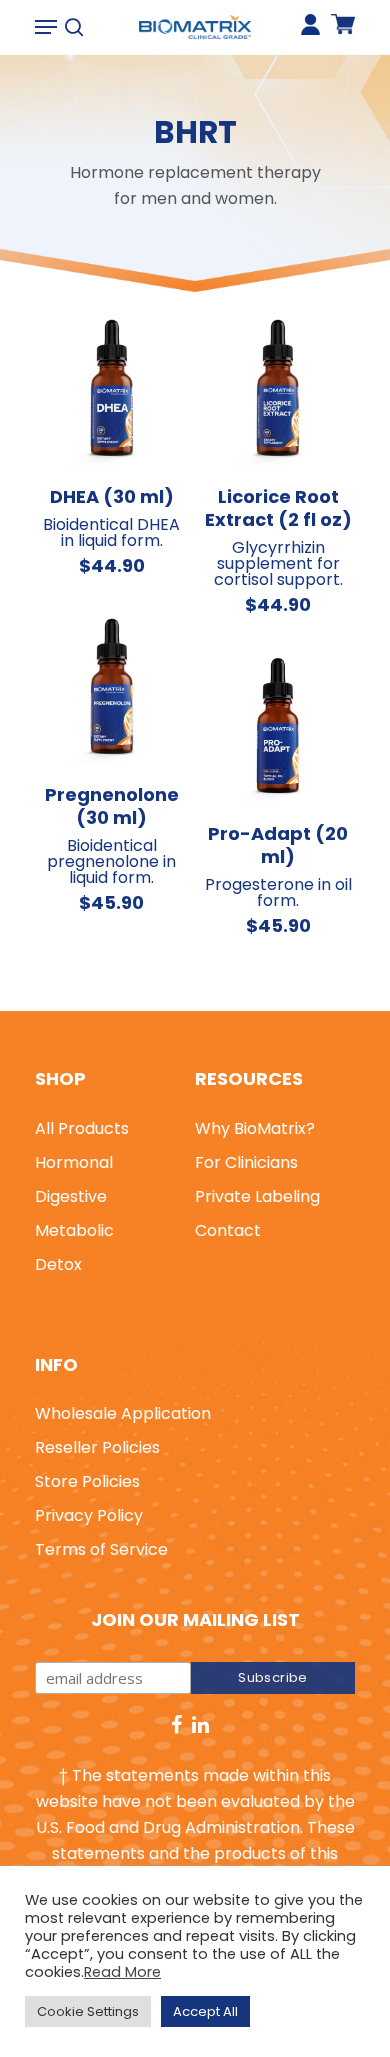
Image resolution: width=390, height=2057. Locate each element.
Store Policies (87, 1481)
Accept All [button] (205, 2011)
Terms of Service (101, 1549)
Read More (122, 1972)
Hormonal (74, 1162)
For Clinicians (246, 1162)
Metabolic (74, 1230)
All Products (82, 1128)
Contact (228, 1230)
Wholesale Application (123, 1413)
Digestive (71, 1196)
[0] (343, 32)
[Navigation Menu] (46, 27)
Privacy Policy (89, 1515)
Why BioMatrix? (255, 1128)
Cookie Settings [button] (88, 2011)
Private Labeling (257, 1196)
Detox (58, 1264)
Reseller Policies (97, 1447)
